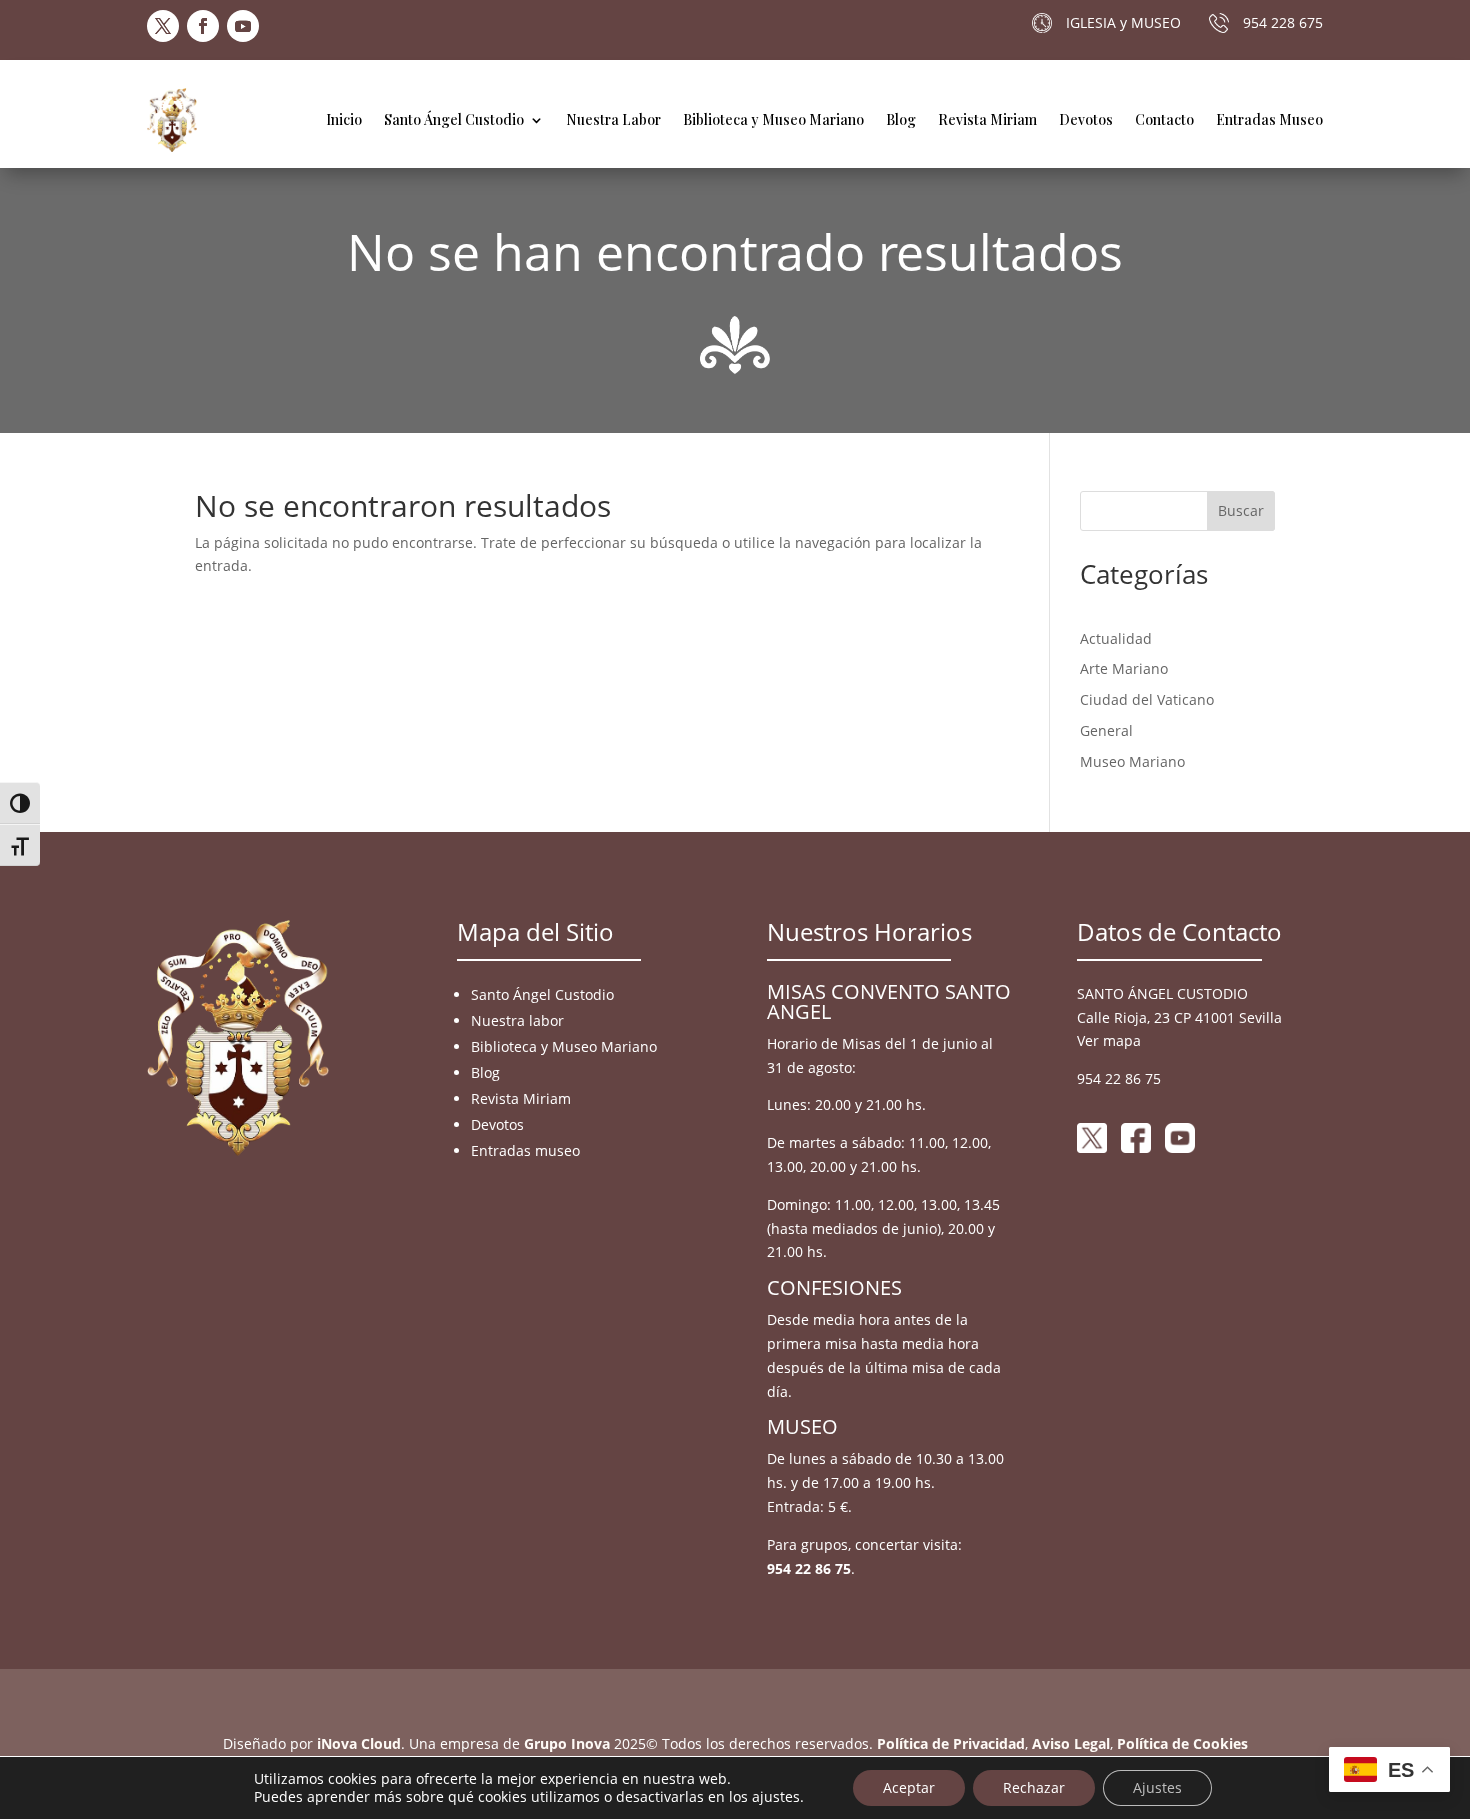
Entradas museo (525, 1150)
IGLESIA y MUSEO (1123, 22)
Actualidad (1116, 638)
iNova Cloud (359, 1743)
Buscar (1241, 510)
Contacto (1164, 119)
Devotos (1086, 119)
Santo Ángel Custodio (454, 119)
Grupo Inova (567, 1743)
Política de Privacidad (951, 1743)
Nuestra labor (517, 1020)
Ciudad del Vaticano (1147, 699)
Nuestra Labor (613, 119)
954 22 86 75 (809, 1568)
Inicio (344, 119)
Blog (901, 119)
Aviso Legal (1071, 1743)
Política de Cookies (1182, 1743)
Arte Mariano (1124, 668)
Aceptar (909, 1787)
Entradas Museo (1269, 119)
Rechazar (1034, 1787)
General (1106, 730)
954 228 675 (1283, 22)
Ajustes (1157, 1787)
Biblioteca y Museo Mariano (773, 119)
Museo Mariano (1132, 761)
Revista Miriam (987, 119)
